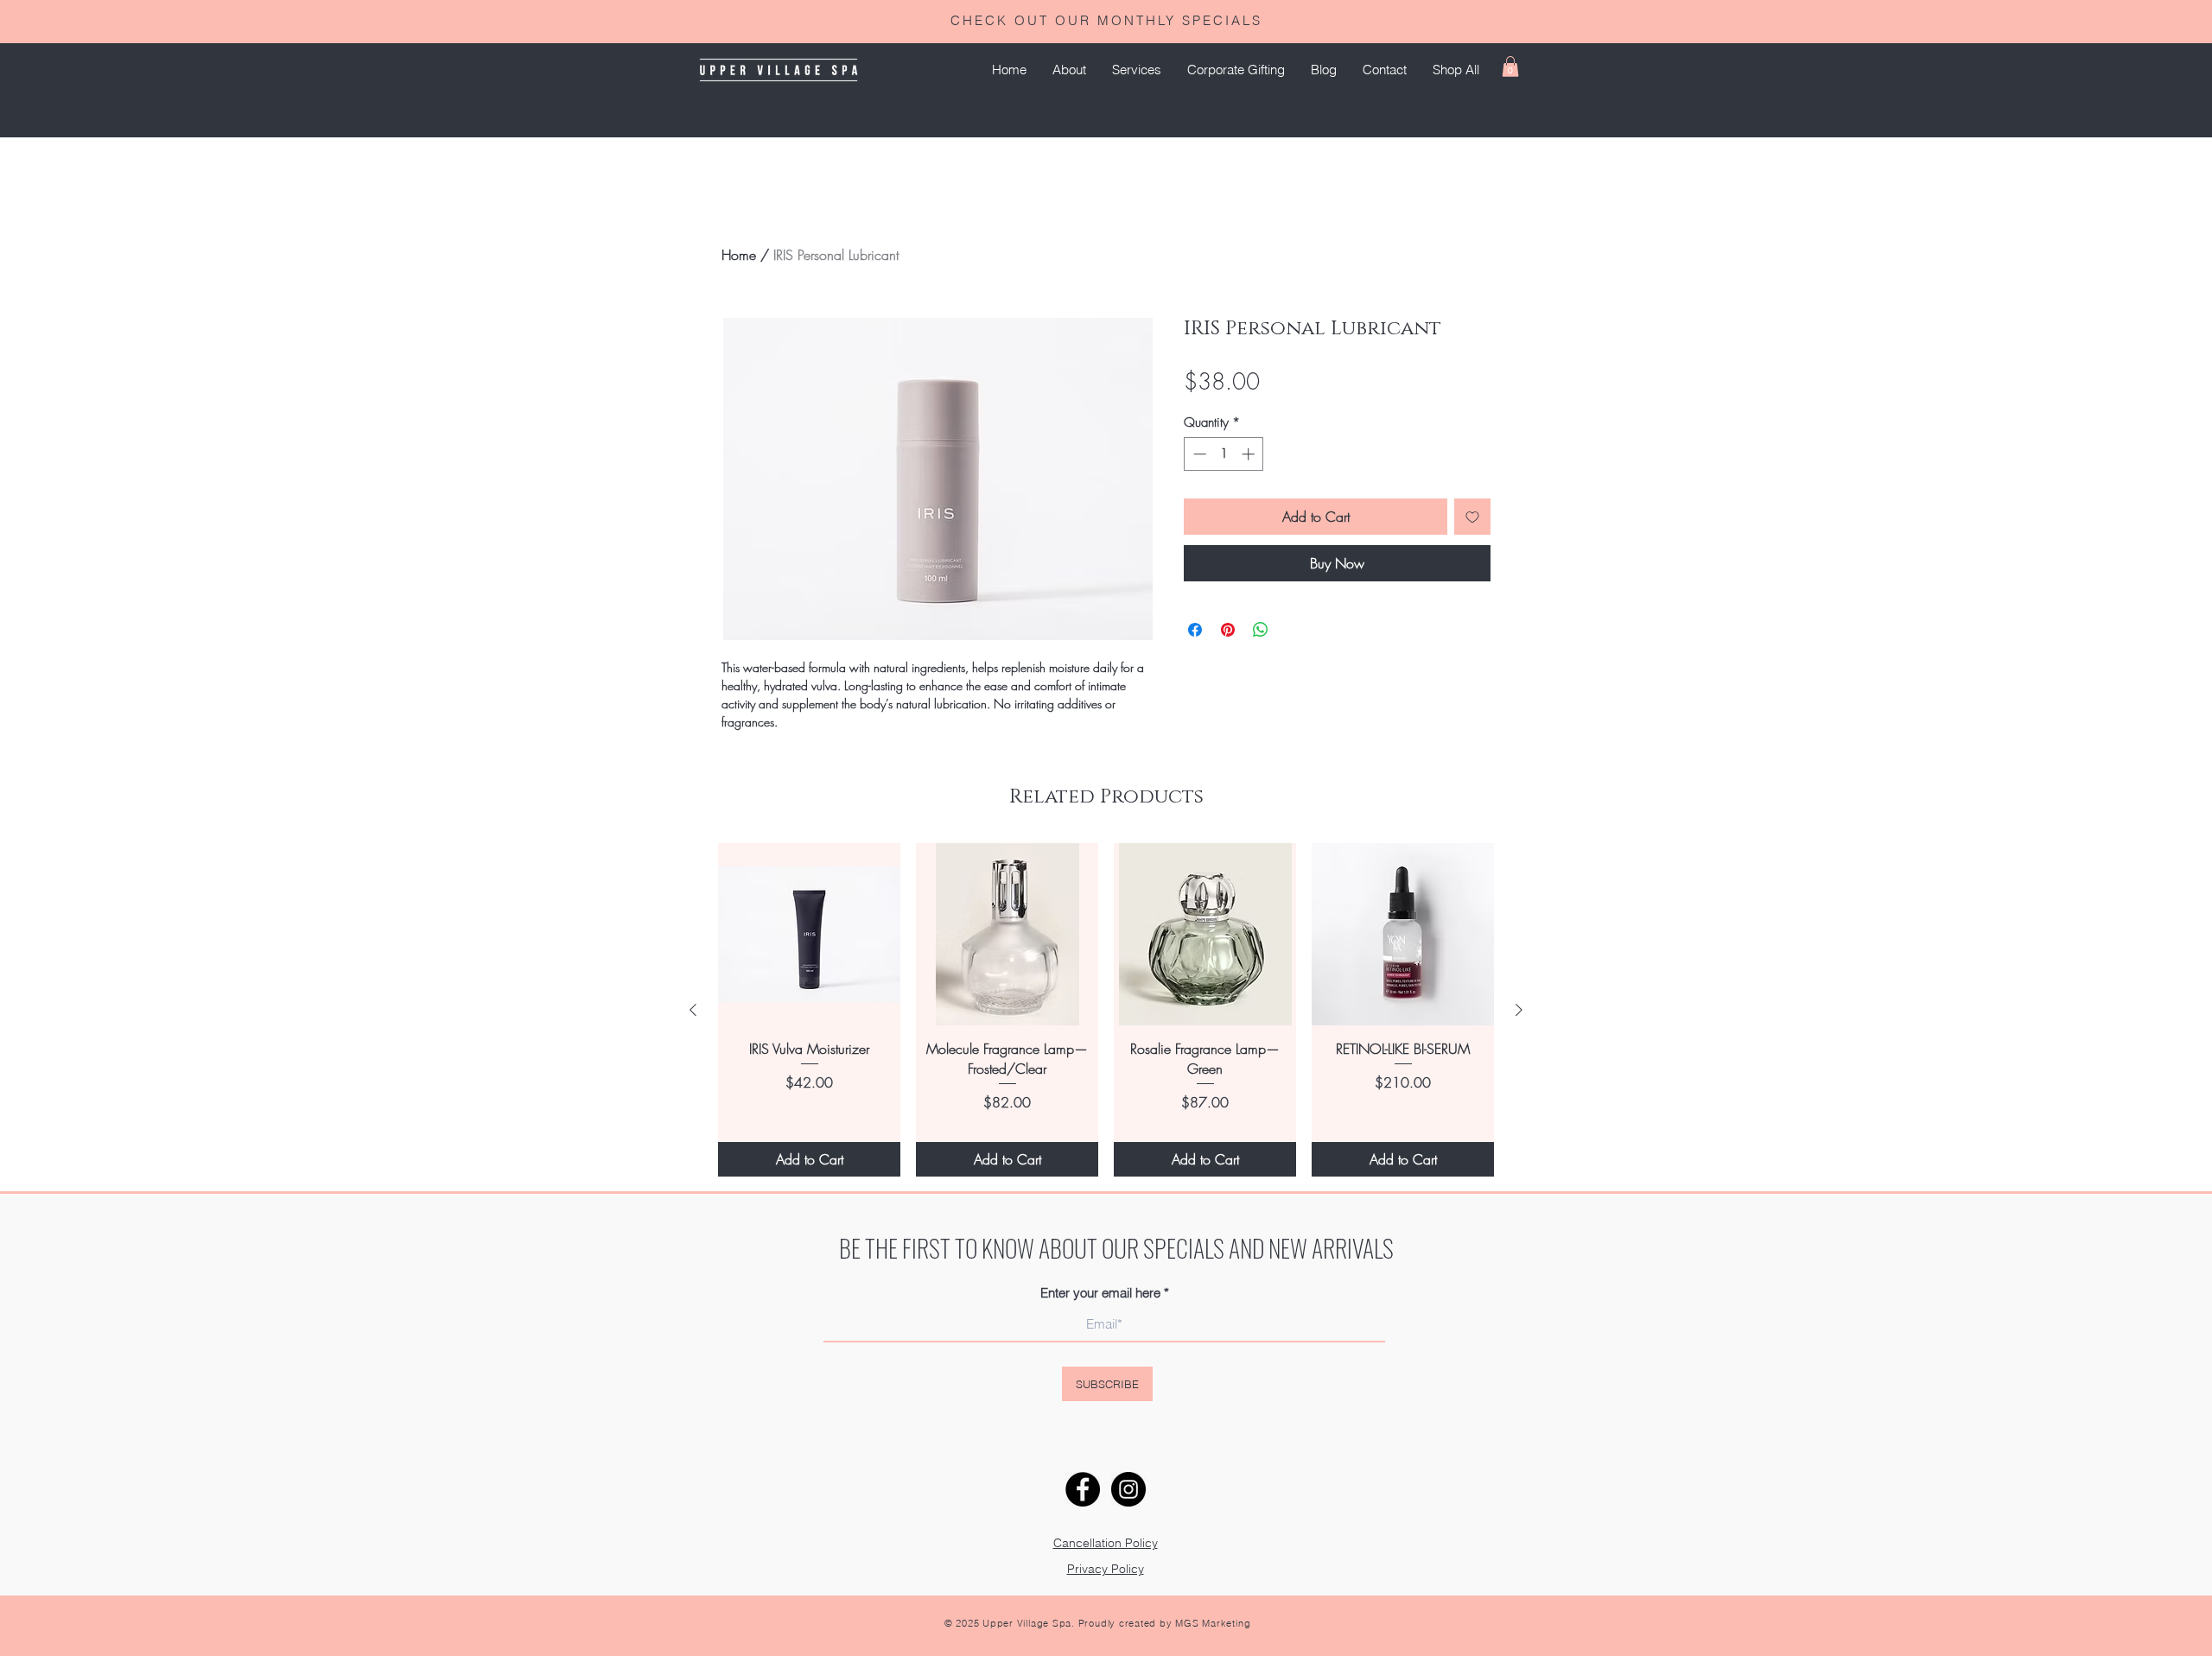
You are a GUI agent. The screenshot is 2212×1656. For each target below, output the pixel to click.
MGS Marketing (1213, 1623)
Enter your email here (1100, 1293)
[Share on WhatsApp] (1261, 630)
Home (739, 255)
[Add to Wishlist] (1472, 517)
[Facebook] (1083, 1489)
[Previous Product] (693, 1010)
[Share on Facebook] (1195, 630)
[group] (1106, 1010)
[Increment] (1250, 454)
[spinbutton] (1224, 454)
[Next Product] (1519, 1010)
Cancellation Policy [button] (1106, 1543)
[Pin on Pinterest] (1228, 630)
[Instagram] (1128, 1489)
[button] (1137, 70)
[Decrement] (1198, 454)
